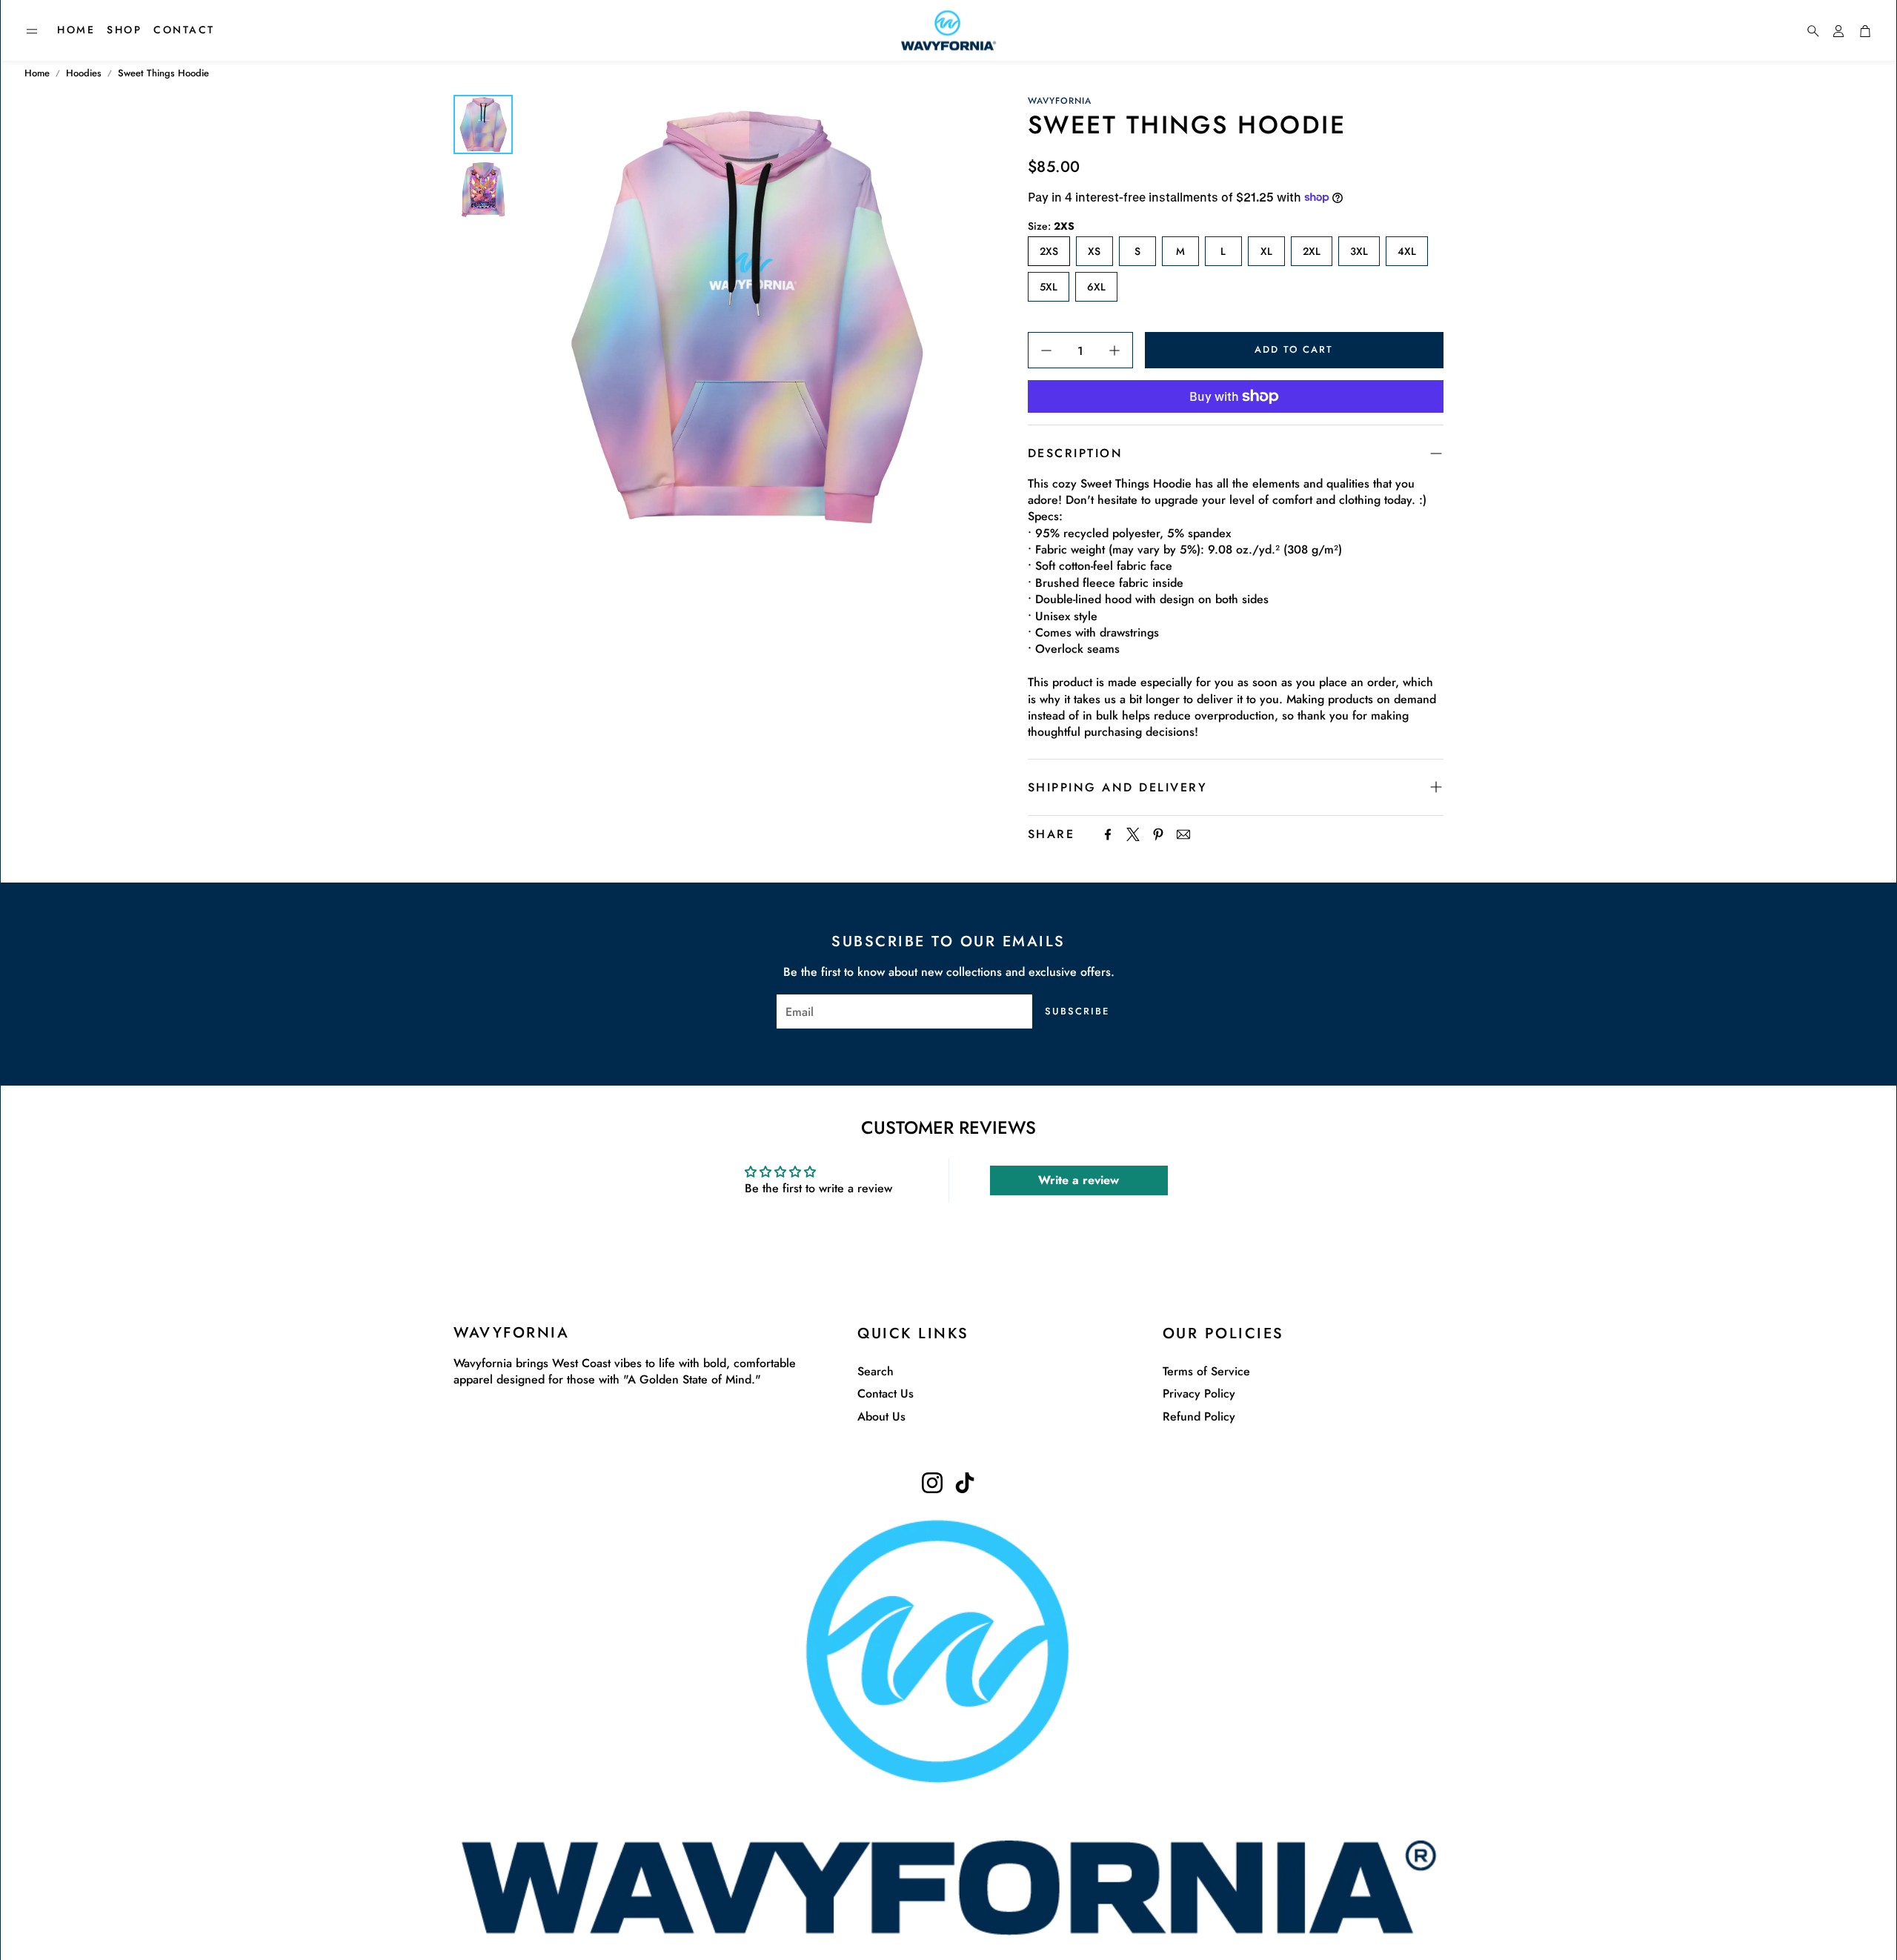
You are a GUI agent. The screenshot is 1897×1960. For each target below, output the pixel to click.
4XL (1407, 251)
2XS (1049, 251)
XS (1094, 251)
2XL (1312, 251)
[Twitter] (1133, 834)
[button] (32, 31)
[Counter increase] (1114, 351)
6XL (1096, 287)
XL (1266, 251)
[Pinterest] (1158, 834)
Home (37, 73)
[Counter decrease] (1046, 351)
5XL (1049, 287)
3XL (1359, 251)
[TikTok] (965, 1483)
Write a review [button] (1079, 1180)
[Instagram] (932, 1483)
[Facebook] (1108, 834)
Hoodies (84, 73)
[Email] (1183, 834)
